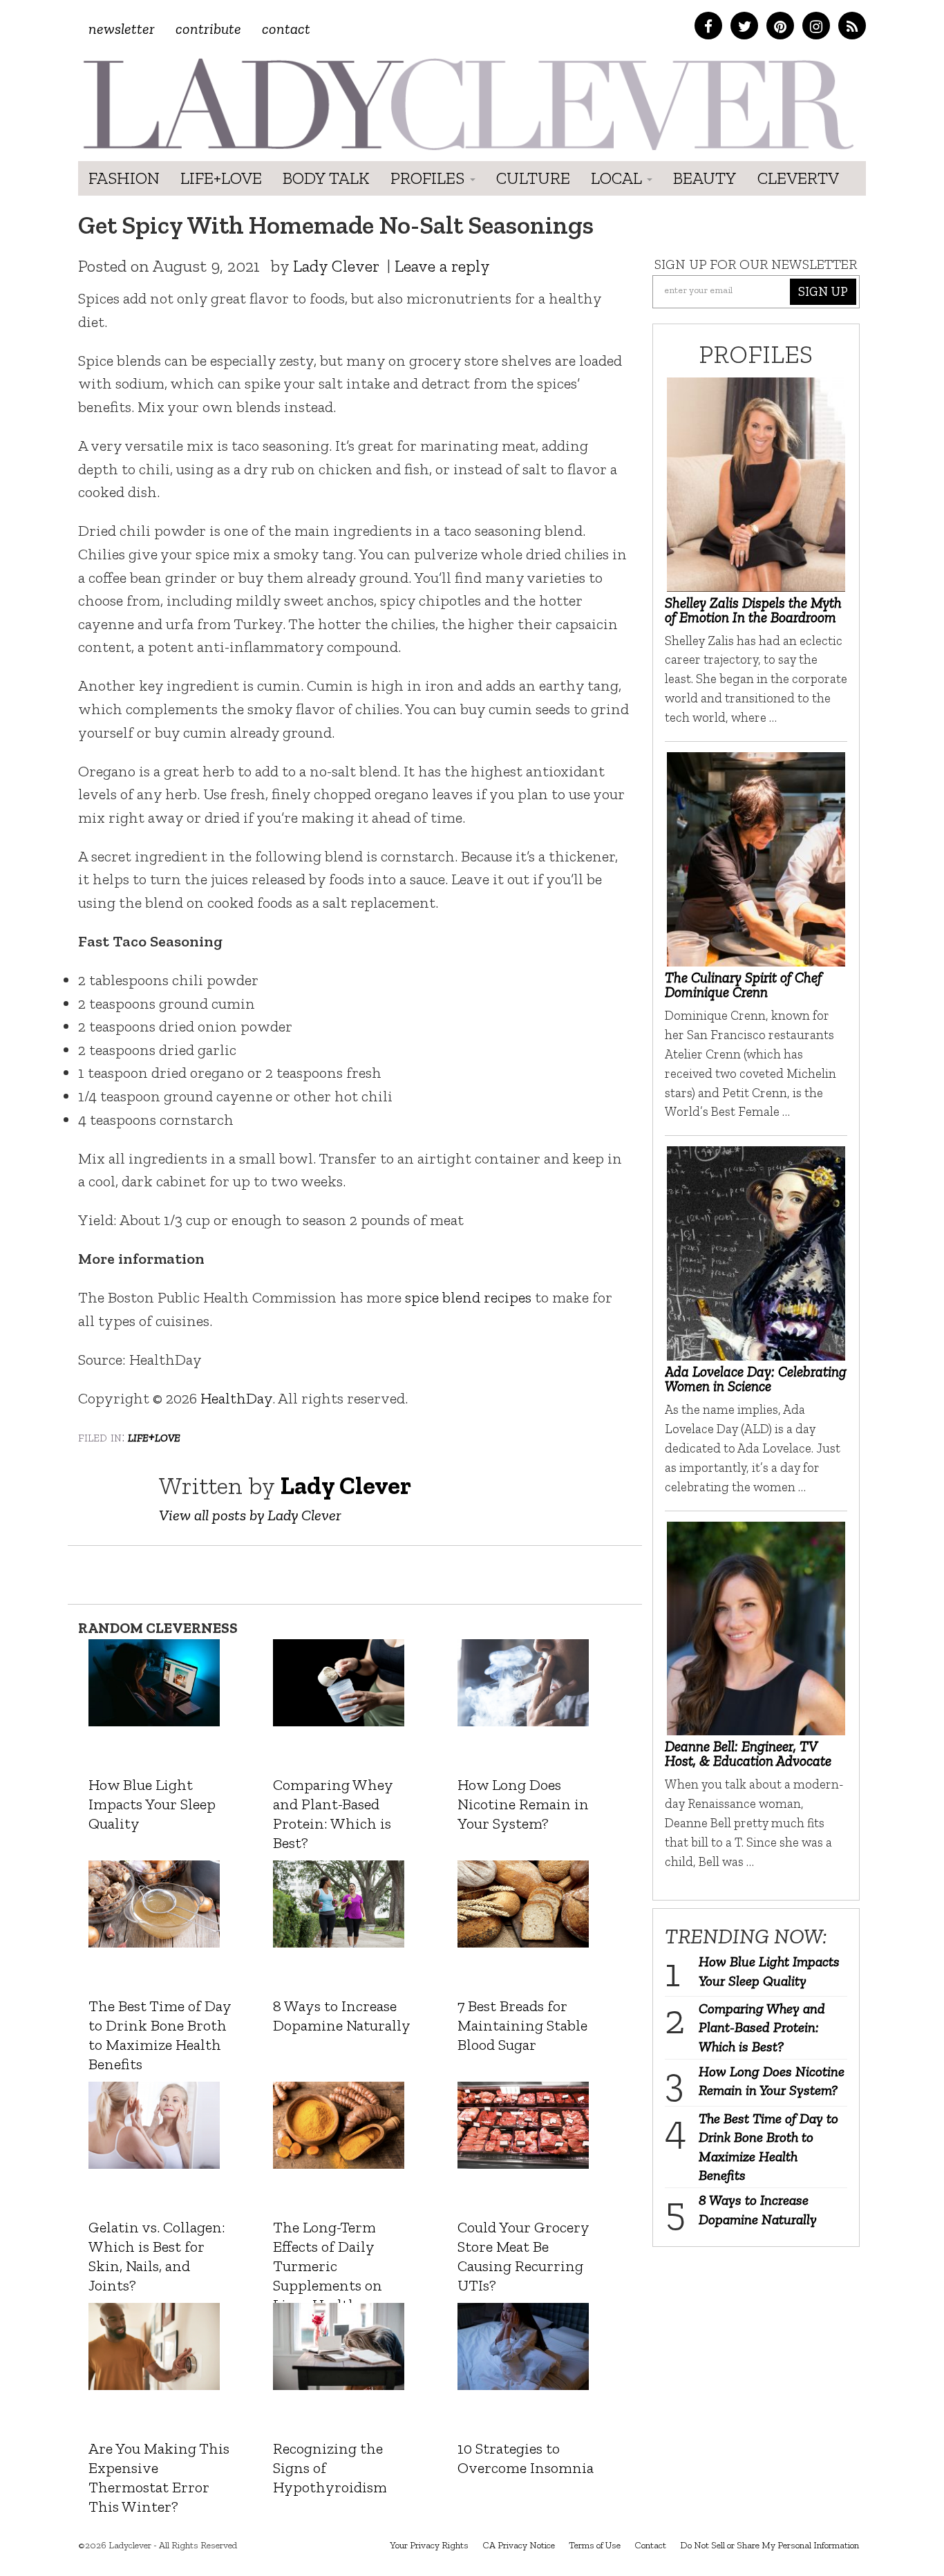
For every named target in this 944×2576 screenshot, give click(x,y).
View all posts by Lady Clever (250, 1515)
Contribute (208, 29)
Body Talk (326, 178)
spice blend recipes (468, 1297)
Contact (286, 29)
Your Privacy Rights (429, 2545)
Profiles (429, 178)
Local (618, 178)
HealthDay (236, 1398)
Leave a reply (442, 266)
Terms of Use (595, 2545)
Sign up (823, 291)
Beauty (705, 178)
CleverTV (798, 178)
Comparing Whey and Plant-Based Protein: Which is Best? (762, 2027)
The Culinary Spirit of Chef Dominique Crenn (743, 984)
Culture (533, 178)
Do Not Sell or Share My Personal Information (770, 2545)
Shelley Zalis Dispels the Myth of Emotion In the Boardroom (753, 610)
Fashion (124, 178)
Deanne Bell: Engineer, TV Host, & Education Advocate (748, 1753)
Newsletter (122, 29)
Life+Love (221, 178)
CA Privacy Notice (519, 2545)
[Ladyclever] (467, 104)
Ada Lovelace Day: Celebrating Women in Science (756, 1379)
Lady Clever (336, 266)
